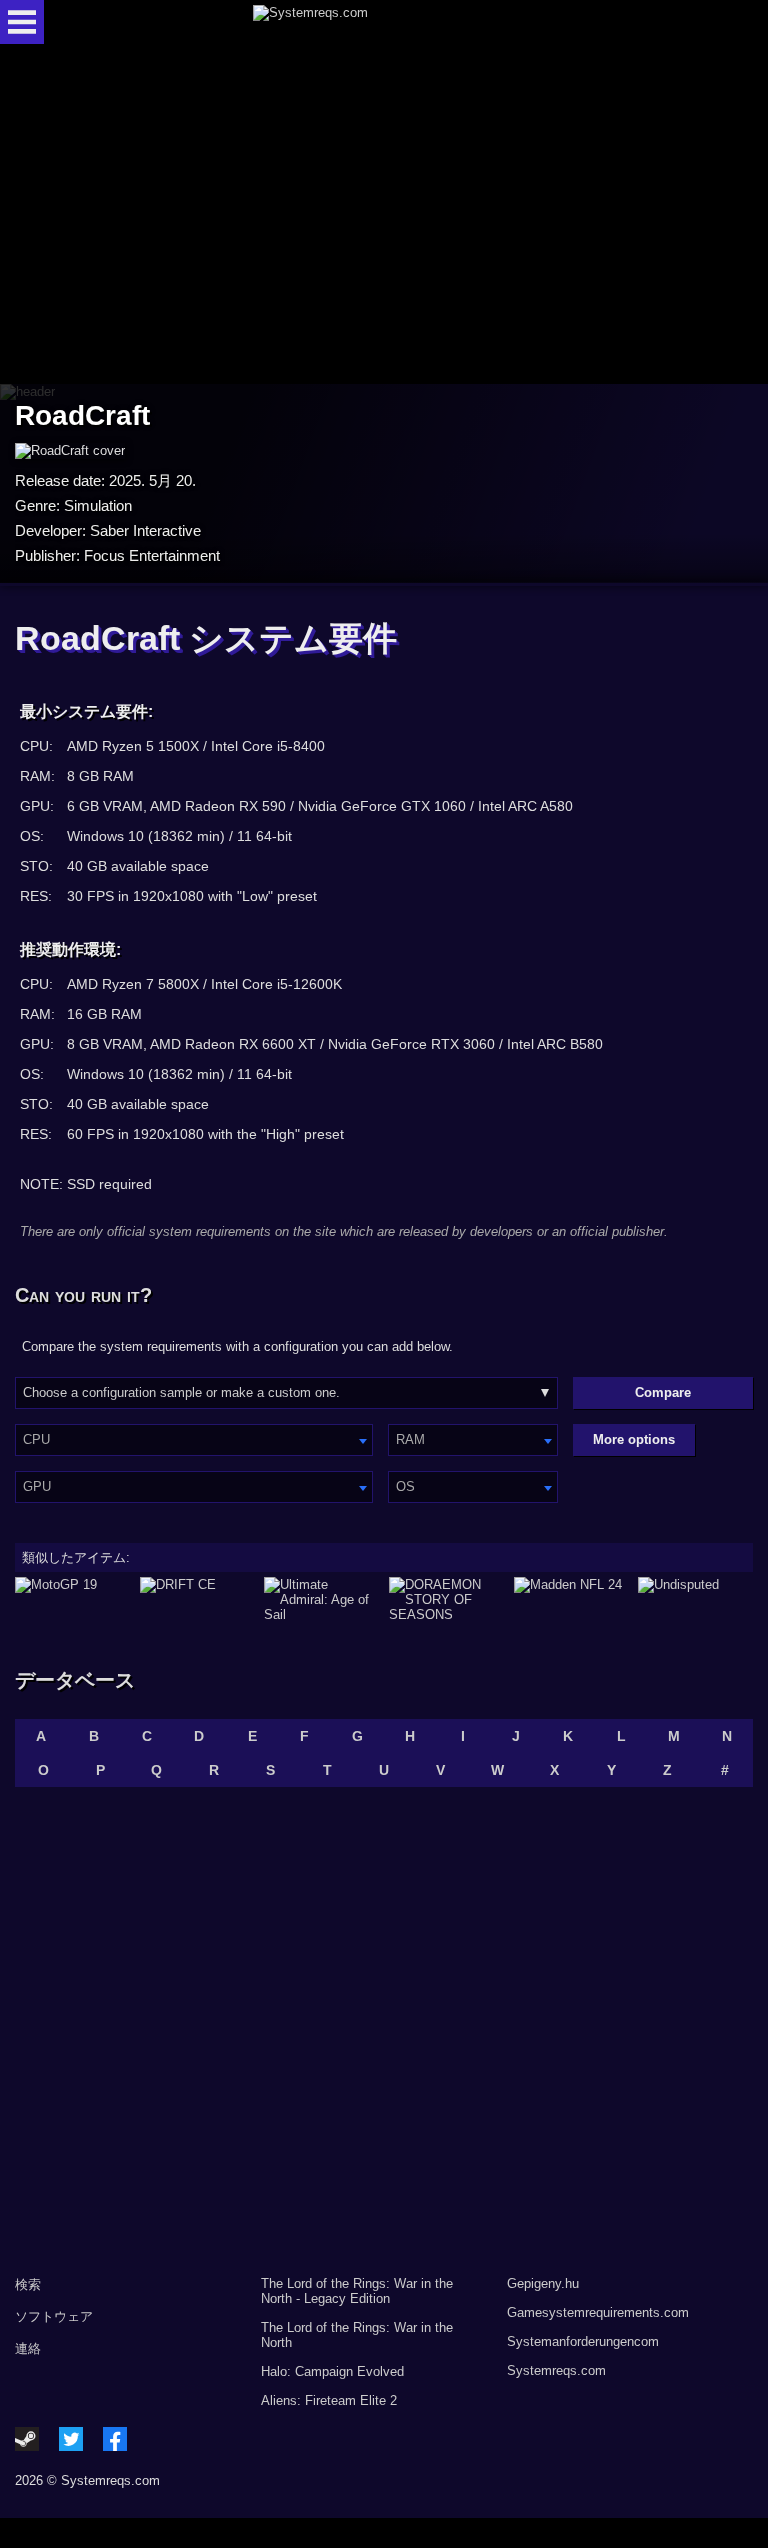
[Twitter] (71, 2439)
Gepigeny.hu (543, 2283)
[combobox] (194, 1440)
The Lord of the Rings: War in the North (357, 2335)
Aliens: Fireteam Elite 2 (329, 2400)
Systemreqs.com (556, 2370)
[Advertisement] (384, 215)
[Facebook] (115, 2439)
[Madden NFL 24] (571, 1599)
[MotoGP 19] (72, 1599)
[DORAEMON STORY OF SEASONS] (446, 1599)
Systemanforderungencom (583, 2341)
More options (634, 1439)
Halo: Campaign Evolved (332, 2371)
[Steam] (27, 2439)
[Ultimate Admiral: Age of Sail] (321, 1599)
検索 (28, 2284)
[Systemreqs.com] (401, 22)
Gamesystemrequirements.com (598, 2312)
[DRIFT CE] (197, 1599)
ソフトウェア (54, 2316)
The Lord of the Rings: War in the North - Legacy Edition (357, 2291)
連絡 (28, 2348)
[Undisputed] (695, 1599)
